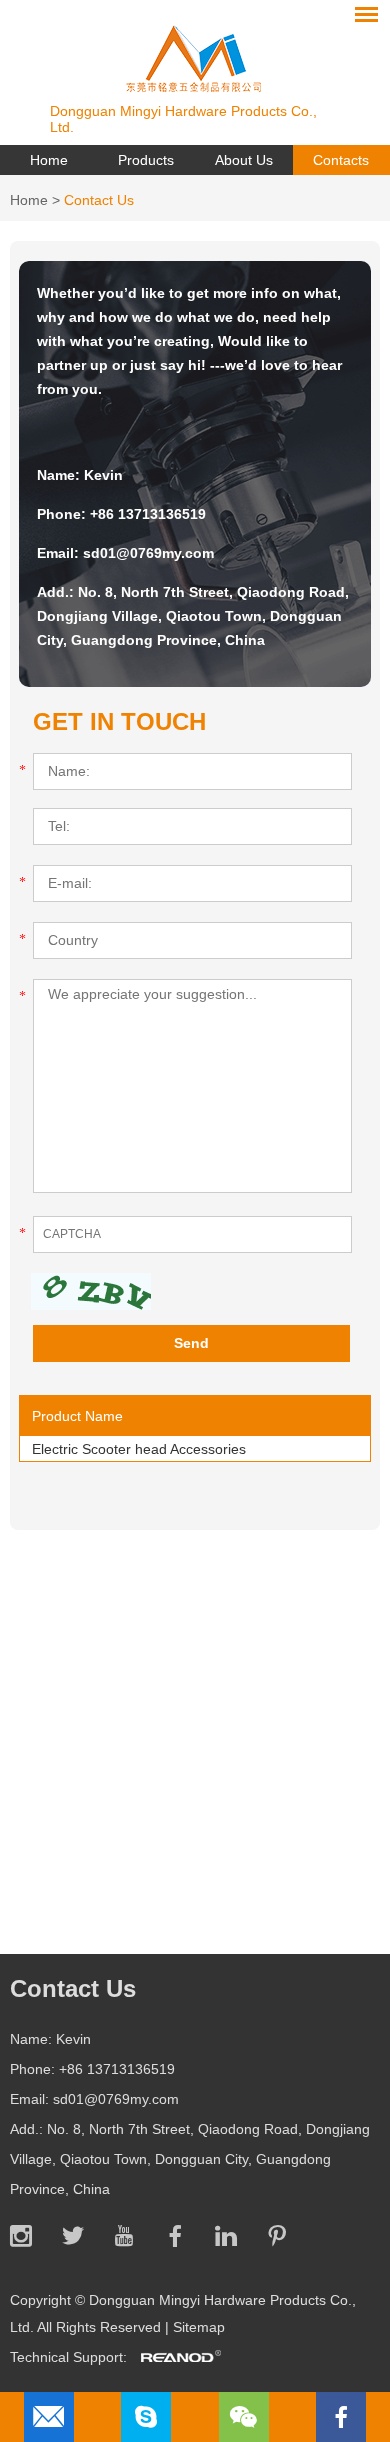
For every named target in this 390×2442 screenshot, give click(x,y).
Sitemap (199, 2327)
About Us (244, 160)
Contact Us (99, 200)
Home (49, 160)
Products (146, 160)
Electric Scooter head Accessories (139, 1449)
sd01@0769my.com (148, 553)
